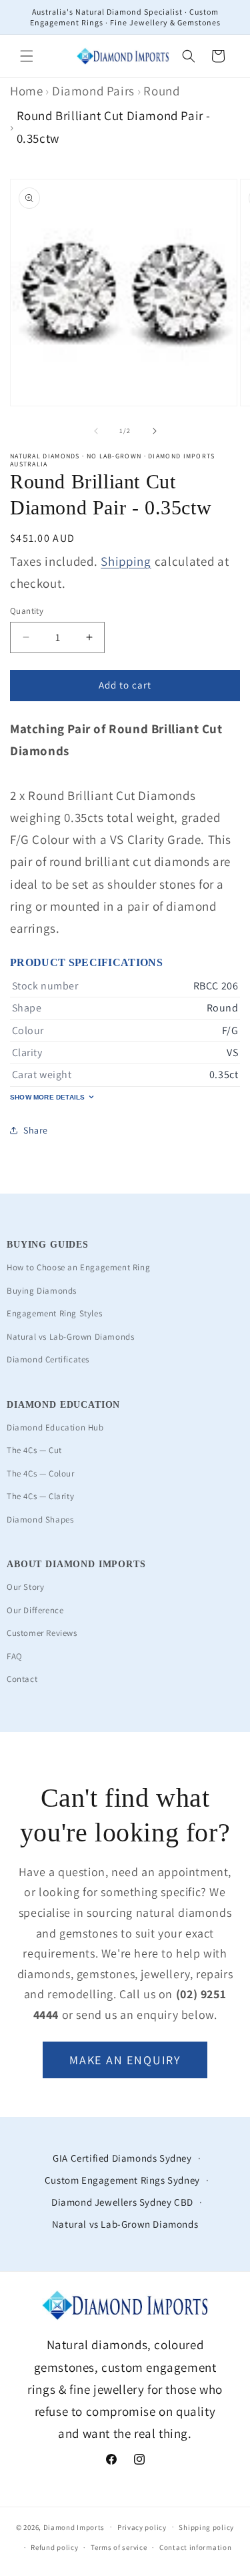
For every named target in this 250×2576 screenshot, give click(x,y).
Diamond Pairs (93, 91)
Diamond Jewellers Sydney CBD (122, 2202)
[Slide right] (155, 431)
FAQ (15, 1656)
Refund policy (54, 2547)
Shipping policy (206, 2527)
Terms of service (119, 2547)
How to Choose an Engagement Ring (78, 1267)
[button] (27, 56)
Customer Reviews (42, 1633)
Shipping (126, 561)
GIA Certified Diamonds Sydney (122, 2158)
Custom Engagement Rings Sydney (122, 2180)
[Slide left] (96, 431)
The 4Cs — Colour (41, 1473)
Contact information (195, 2547)
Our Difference (35, 1610)
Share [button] (36, 1130)
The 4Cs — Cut (34, 1450)
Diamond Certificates (48, 1359)
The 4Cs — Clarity (40, 1496)
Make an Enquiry (125, 2060)
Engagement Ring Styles (54, 1313)
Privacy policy (142, 2527)
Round (161, 91)
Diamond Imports (74, 2527)
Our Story (25, 1587)
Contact (22, 1679)
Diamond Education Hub (55, 1427)
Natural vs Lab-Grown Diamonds (70, 1337)
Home (26, 91)
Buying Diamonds (42, 1291)
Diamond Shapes (40, 1520)
